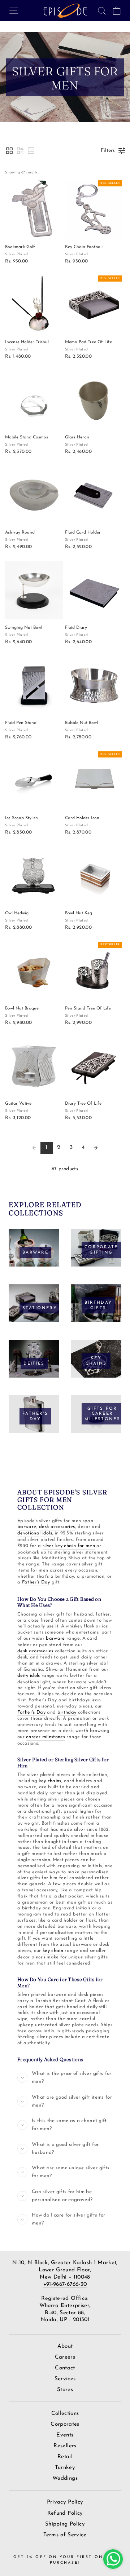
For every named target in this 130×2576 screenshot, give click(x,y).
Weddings (65, 2478)
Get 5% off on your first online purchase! (65, 2560)
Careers (65, 2357)
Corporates (65, 2424)
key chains (50, 1781)
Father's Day (36, 1582)
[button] (9, 151)
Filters (108, 151)
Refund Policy (65, 2513)
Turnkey (65, 2468)
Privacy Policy (65, 2502)
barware (27, 1527)
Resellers (65, 2446)
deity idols (29, 1676)
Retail (65, 2457)
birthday (67, 1712)
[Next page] (96, 1148)
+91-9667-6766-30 (65, 2285)
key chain (53, 1951)
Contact (65, 2368)
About (65, 2347)
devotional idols (35, 1533)
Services (65, 2379)
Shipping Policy (65, 2524)
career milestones (45, 1737)
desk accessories (57, 1527)
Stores (65, 2390)
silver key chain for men (69, 1546)
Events (65, 2435)
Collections (65, 2414)
